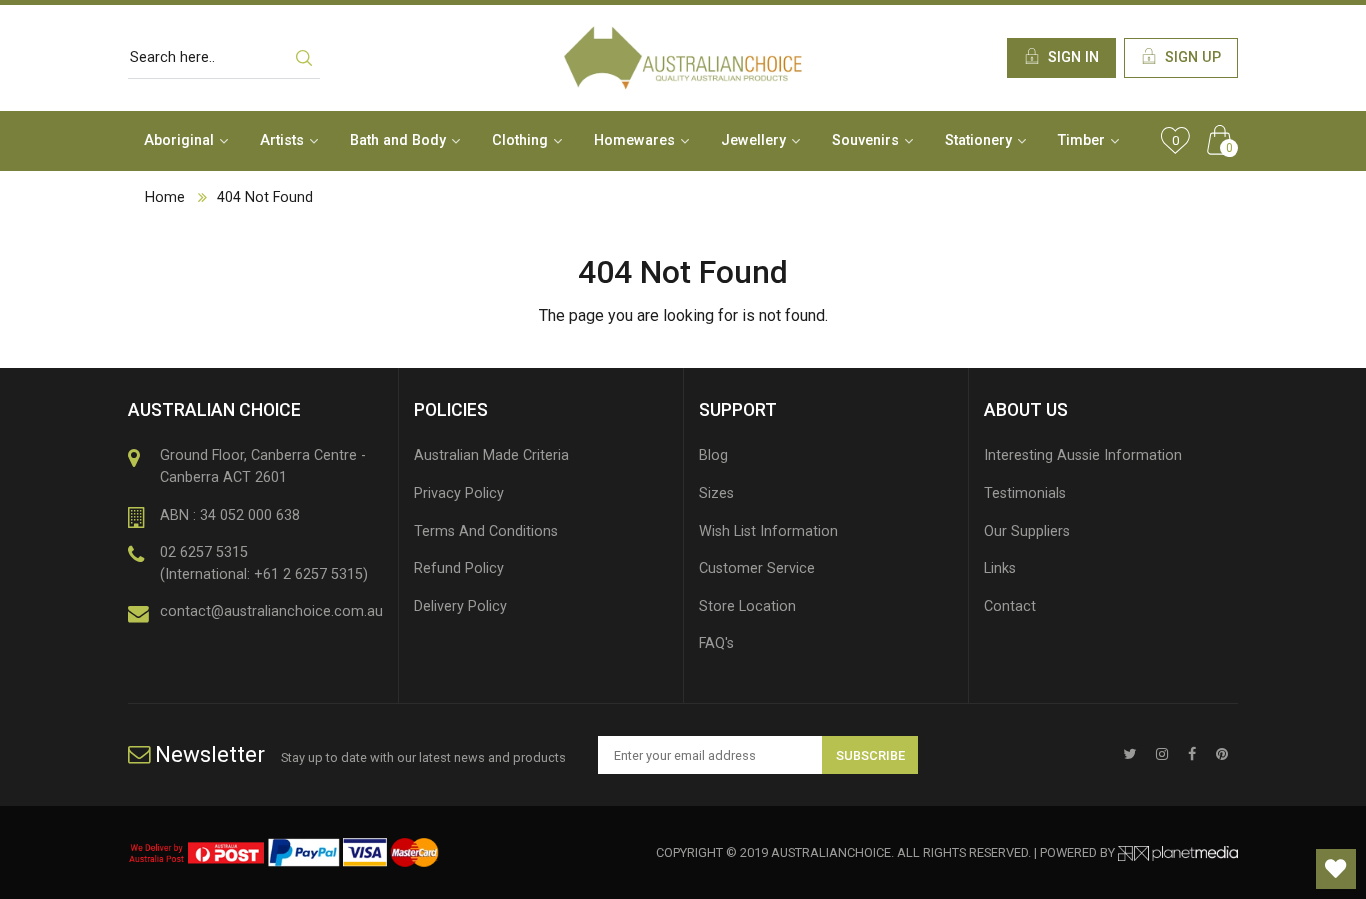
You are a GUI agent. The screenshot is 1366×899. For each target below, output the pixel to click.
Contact (1010, 606)
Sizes (716, 493)
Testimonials (1025, 493)
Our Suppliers (1027, 531)
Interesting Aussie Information (1083, 455)
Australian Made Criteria (491, 455)
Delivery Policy (460, 606)
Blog (713, 455)
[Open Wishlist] (1336, 869)
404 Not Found (265, 197)
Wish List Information (768, 531)
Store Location (747, 606)
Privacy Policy (459, 493)
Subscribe (870, 755)
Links (1000, 568)
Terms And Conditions (486, 531)
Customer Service (757, 568)
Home (165, 197)
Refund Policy (459, 568)
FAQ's (716, 643)
